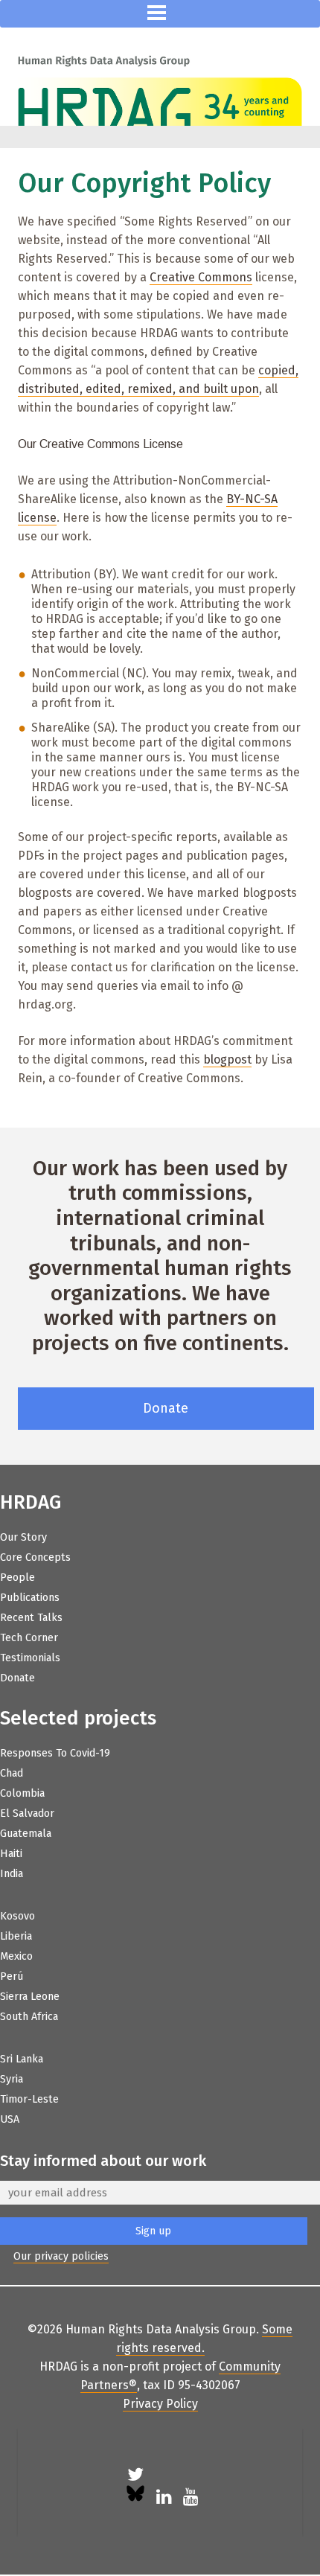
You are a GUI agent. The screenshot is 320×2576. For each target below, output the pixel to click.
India (12, 1874)
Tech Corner (29, 1638)
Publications (30, 1598)
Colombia (22, 1793)
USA (10, 2119)
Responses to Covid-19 (55, 1753)
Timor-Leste (29, 2099)
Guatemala (26, 1834)
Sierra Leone (30, 1997)
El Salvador (27, 1813)
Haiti (11, 1854)
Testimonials (30, 1658)
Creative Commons (201, 277)
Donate (166, 1408)
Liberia (16, 1936)
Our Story (23, 1537)
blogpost (227, 1060)
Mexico (16, 1956)
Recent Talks (31, 1618)
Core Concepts (35, 1557)
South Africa (29, 2017)
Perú (12, 1976)
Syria (12, 2079)
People (17, 1578)
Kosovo (17, 1916)
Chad (12, 1773)
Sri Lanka (22, 2059)
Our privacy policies (61, 2256)
